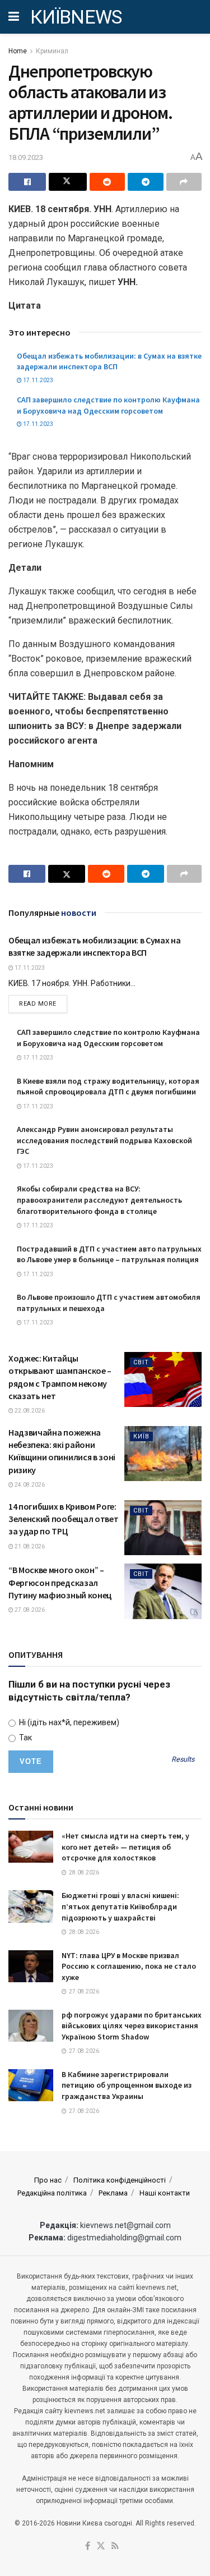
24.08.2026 (29, 1485)
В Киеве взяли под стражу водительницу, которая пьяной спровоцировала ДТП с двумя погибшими (108, 1087)
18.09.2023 (26, 157)
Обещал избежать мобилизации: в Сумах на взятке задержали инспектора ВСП (109, 361)
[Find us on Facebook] (88, 2547)
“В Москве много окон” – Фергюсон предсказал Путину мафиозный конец (60, 1582)
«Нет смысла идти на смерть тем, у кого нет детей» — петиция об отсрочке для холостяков (125, 1847)
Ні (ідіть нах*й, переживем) (68, 1722)
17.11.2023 (38, 380)
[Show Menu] (14, 17)
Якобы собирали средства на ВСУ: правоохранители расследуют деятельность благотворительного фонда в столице (99, 1200)
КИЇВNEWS (76, 17)
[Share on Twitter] (67, 182)
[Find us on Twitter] (101, 2547)
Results (183, 1760)
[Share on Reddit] (107, 182)
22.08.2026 (29, 1411)
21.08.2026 (29, 1546)
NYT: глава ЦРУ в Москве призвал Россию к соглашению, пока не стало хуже (129, 1966)
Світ (141, 1362)
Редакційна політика (52, 2193)
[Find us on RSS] (115, 2547)
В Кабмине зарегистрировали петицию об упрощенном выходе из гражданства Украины (127, 2085)
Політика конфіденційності (120, 2180)
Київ (141, 1436)
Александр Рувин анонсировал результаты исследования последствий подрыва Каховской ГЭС (104, 1140)
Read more (43, 1003)
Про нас (48, 2180)
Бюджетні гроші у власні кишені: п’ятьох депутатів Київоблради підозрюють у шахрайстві (120, 1906)
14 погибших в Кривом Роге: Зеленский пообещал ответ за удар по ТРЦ (63, 1519)
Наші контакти (165, 2193)
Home (18, 51)
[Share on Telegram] (145, 182)
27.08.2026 (29, 1610)
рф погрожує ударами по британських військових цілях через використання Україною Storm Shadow (132, 2026)
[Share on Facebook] (27, 182)
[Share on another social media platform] (184, 182)
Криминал (52, 51)
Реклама (113, 2193)
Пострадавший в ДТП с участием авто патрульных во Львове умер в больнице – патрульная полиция (109, 1254)
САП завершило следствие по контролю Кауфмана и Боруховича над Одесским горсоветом (108, 405)
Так (25, 1738)
